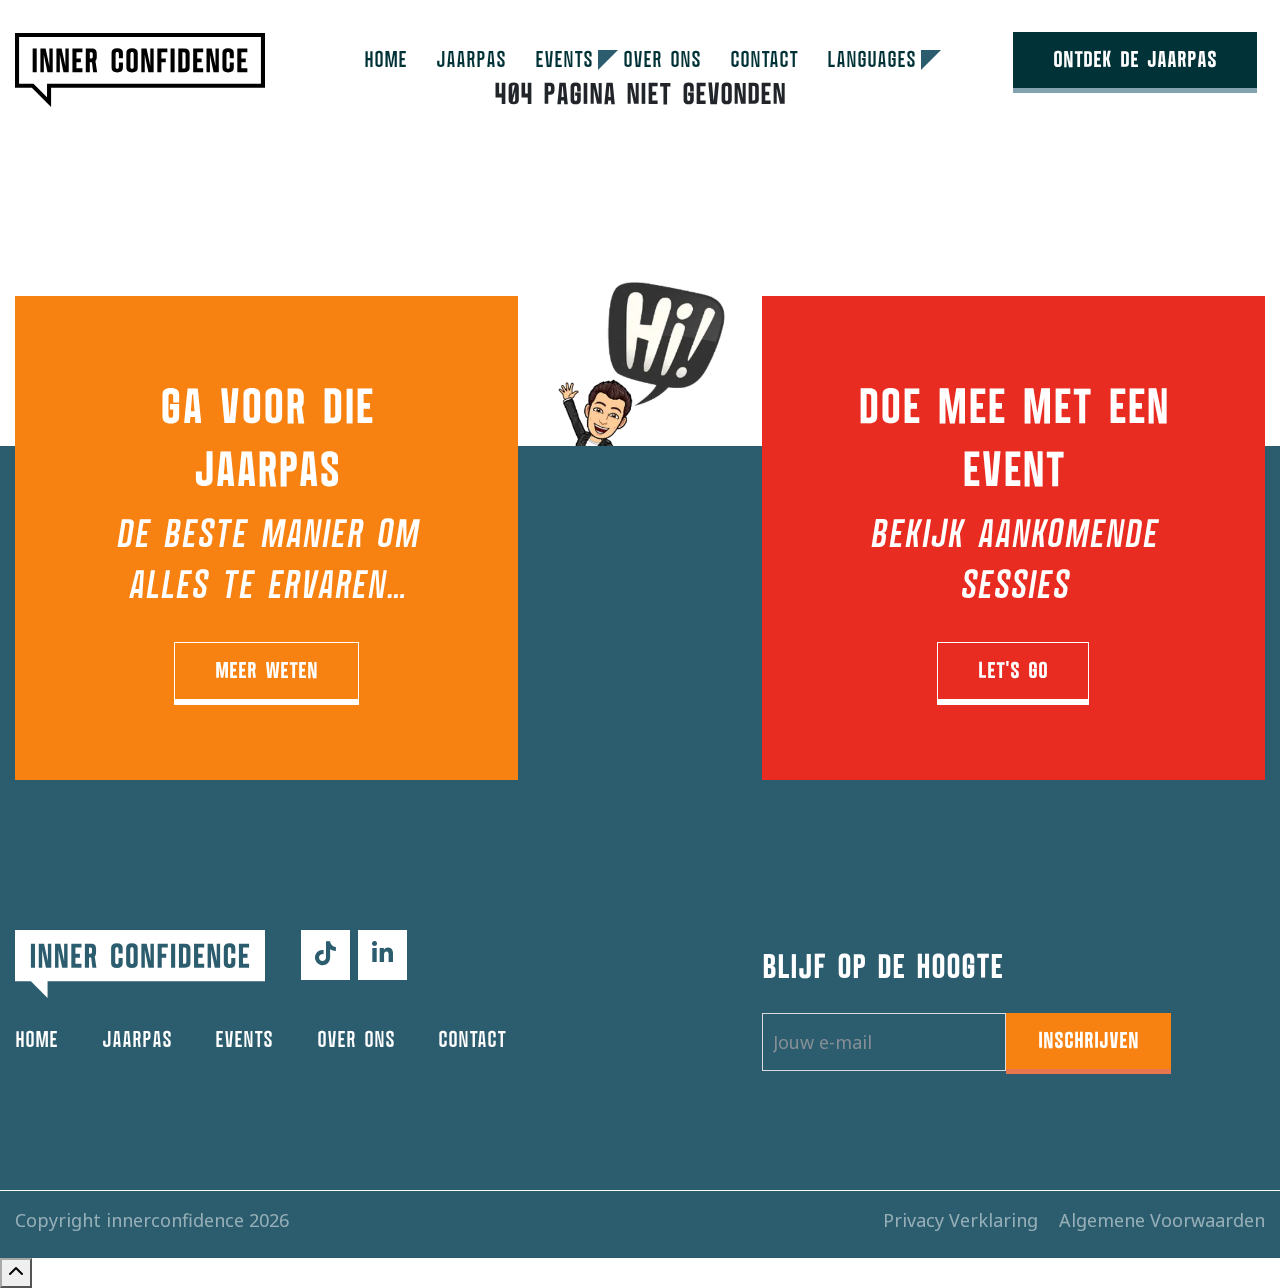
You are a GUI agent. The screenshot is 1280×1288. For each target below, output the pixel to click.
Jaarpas (471, 60)
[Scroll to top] (16, 1273)
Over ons (662, 60)
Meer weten (266, 671)
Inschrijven (1088, 1041)
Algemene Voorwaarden (1162, 1220)
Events (564, 60)
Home (385, 60)
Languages (871, 60)
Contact (764, 60)
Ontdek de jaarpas (1135, 60)
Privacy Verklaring (963, 1220)
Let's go (1013, 671)
